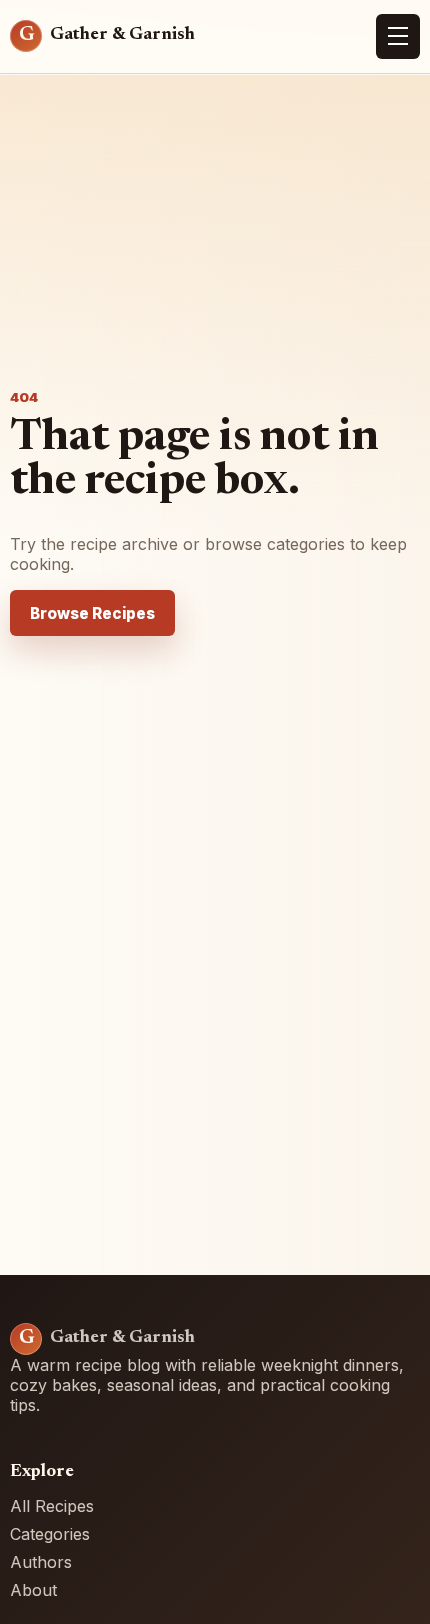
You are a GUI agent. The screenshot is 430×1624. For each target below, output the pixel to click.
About (33, 1590)
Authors (41, 1562)
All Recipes (52, 1506)
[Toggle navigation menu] (398, 37)
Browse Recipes (92, 613)
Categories (50, 1534)
